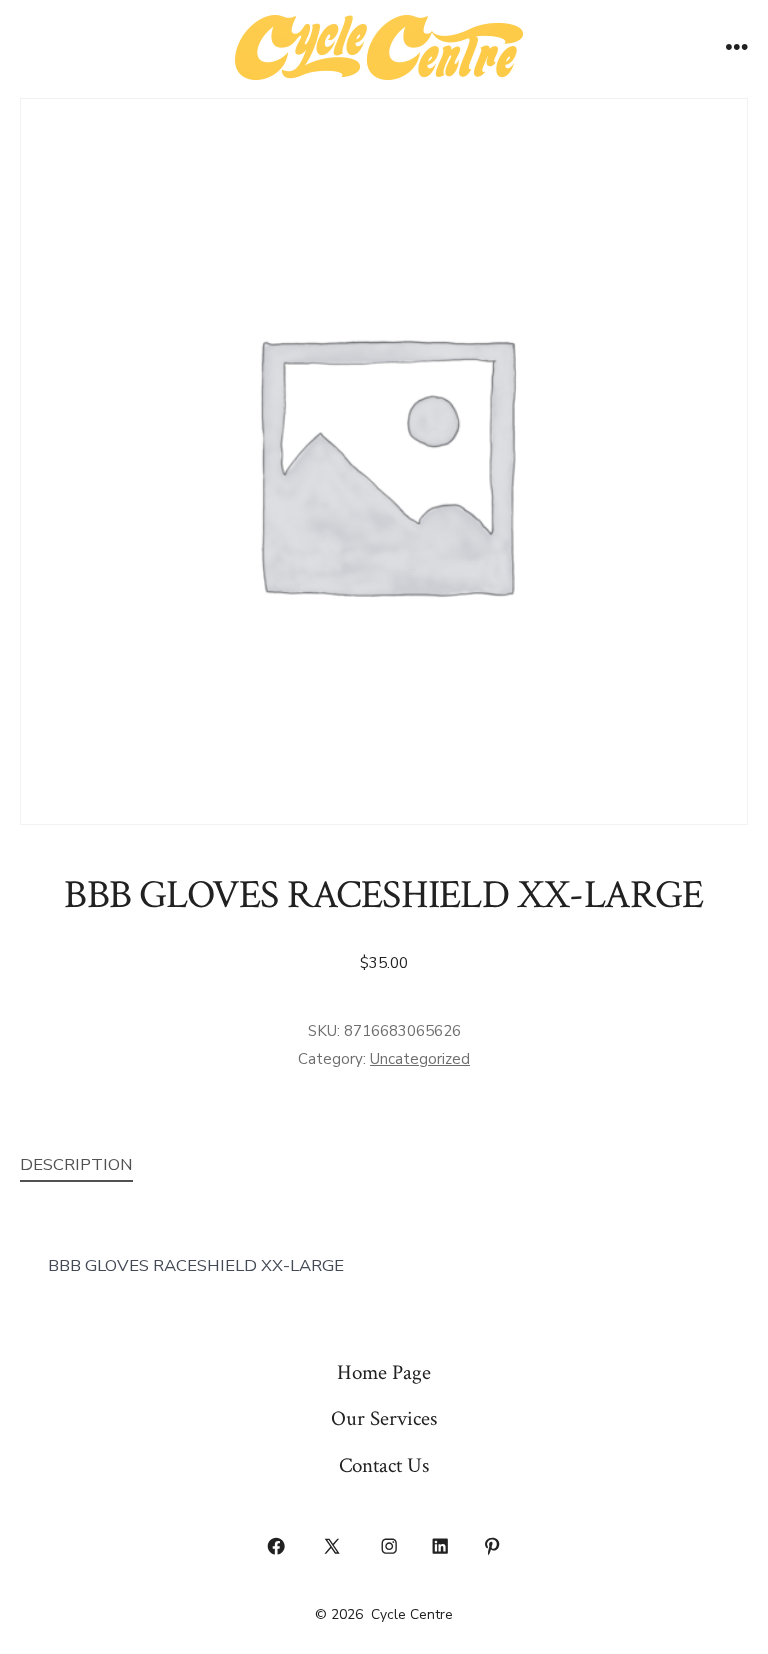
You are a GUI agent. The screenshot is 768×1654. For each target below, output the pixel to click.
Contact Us (384, 1465)
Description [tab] (76, 1164)
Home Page (384, 1372)
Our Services (384, 1418)
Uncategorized (420, 1059)
